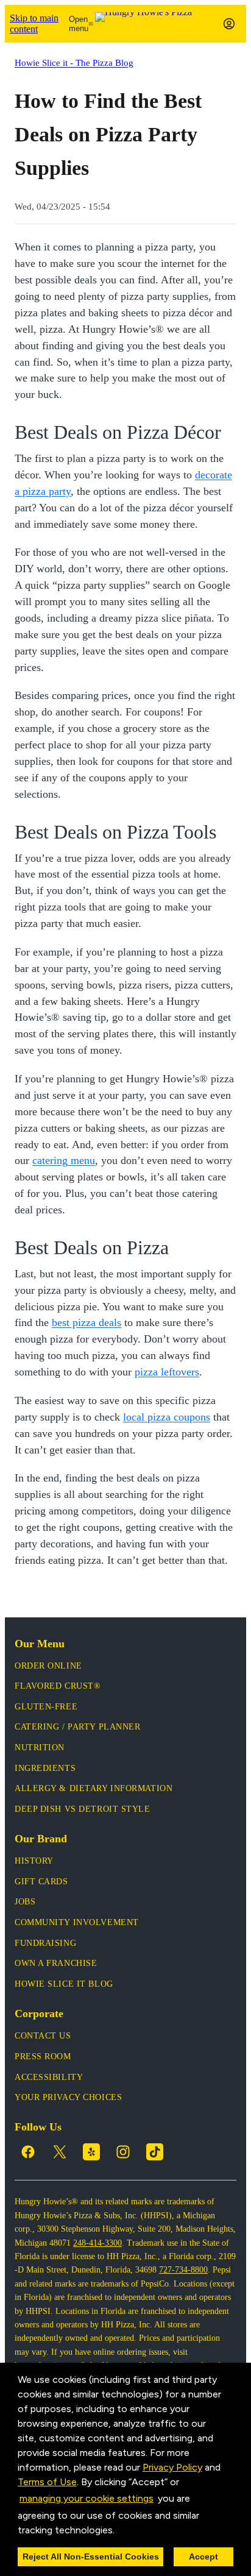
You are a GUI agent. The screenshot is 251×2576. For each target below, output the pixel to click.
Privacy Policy (172, 2467)
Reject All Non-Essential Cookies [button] (91, 2556)
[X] (60, 2152)
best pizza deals (87, 1322)
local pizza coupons (167, 1417)
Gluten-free (46, 1707)
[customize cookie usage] (126, 2533)
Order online (48, 1666)
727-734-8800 (183, 2270)
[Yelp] (91, 2152)
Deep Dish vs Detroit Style (83, 1809)
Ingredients (45, 1768)
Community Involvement (77, 1922)
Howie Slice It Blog (64, 1984)
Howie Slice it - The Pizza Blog (74, 62)
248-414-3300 (97, 2243)
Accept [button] (203, 2556)
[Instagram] (123, 2152)
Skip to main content (34, 23)
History (34, 1861)
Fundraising (45, 1943)
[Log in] (229, 24)
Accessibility (49, 2077)
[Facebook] (28, 2152)
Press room (43, 2056)
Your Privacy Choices (68, 2097)
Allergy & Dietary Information (94, 1788)
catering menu (64, 1160)
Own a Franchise (56, 1963)
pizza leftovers (167, 1372)
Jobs (25, 1902)
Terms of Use (47, 2482)
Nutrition (40, 1747)
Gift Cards (41, 1882)
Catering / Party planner (77, 1727)
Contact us (43, 2036)
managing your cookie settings (87, 2498)
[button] (119, 2531)
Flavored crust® (58, 1686)
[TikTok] (155, 2152)
